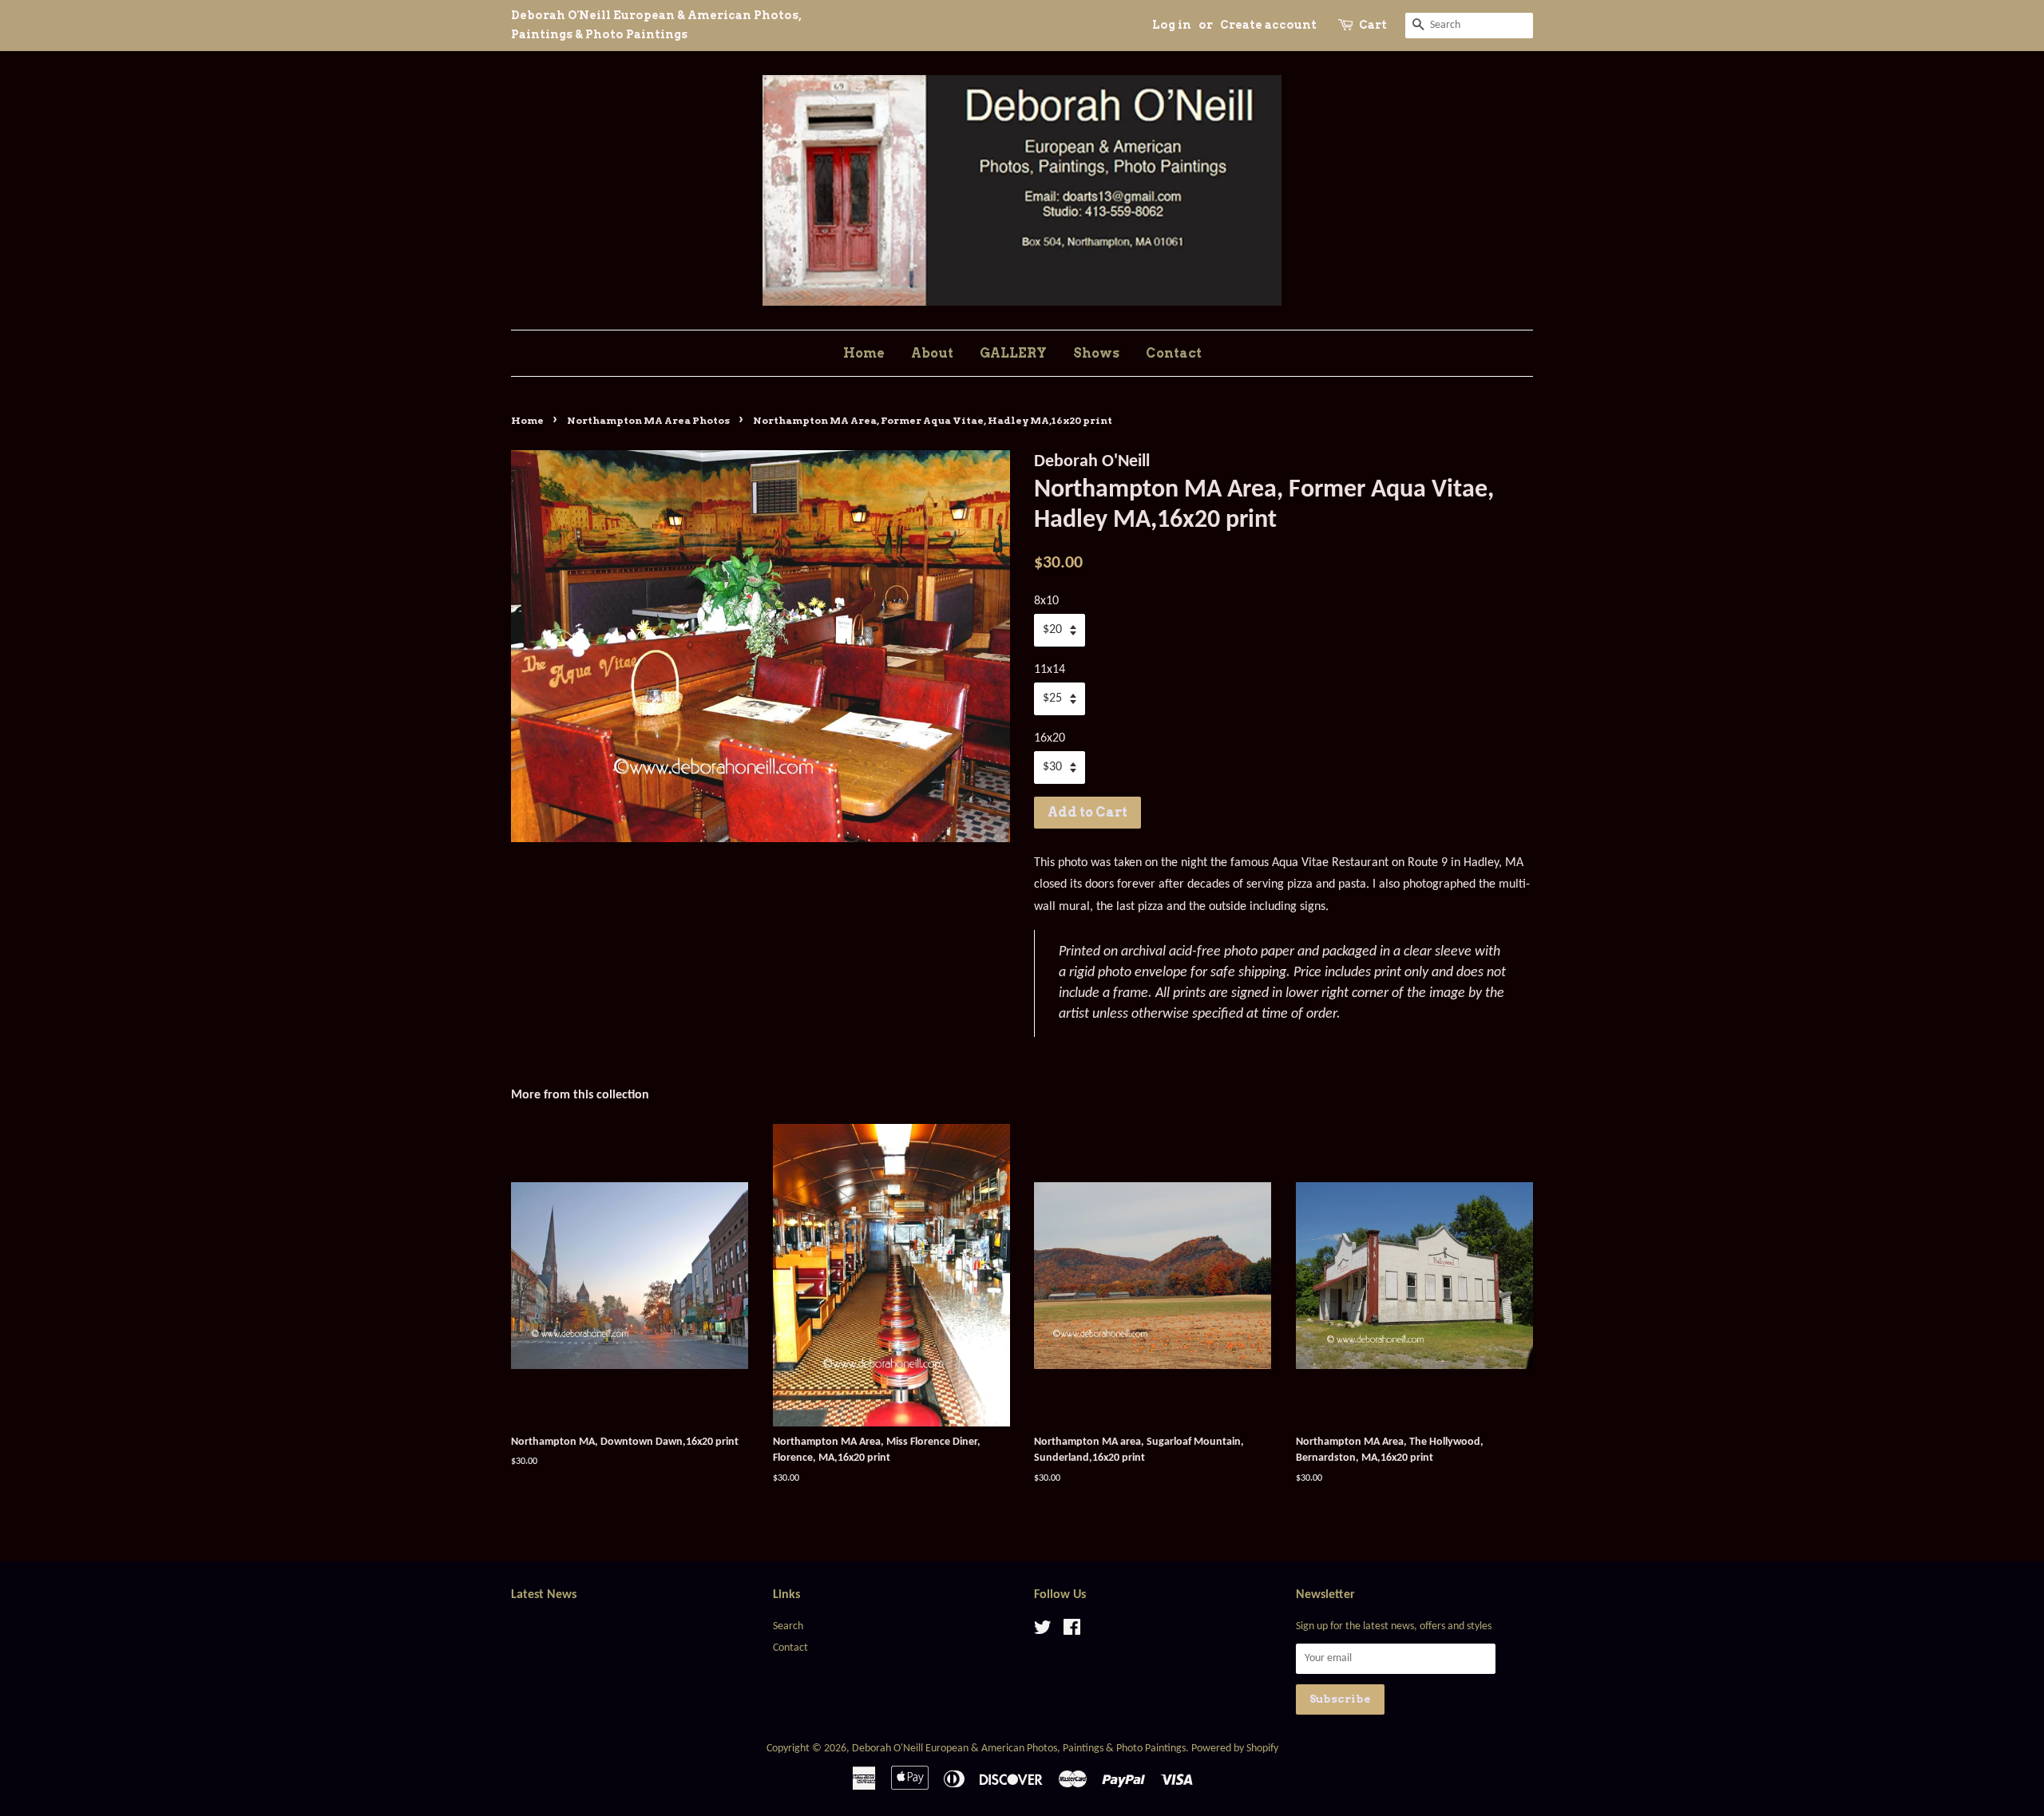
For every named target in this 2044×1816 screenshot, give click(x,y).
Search (788, 1626)
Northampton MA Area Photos (648, 420)
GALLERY (1013, 353)
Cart (1373, 25)
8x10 (1046, 601)
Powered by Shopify (1235, 1749)
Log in (1172, 25)
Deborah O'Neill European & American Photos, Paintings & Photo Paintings (1019, 1749)
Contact (1174, 353)
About (932, 353)
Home (864, 353)
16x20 (1050, 738)
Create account (1268, 25)
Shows (1096, 353)
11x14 (1050, 670)
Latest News (544, 1595)
